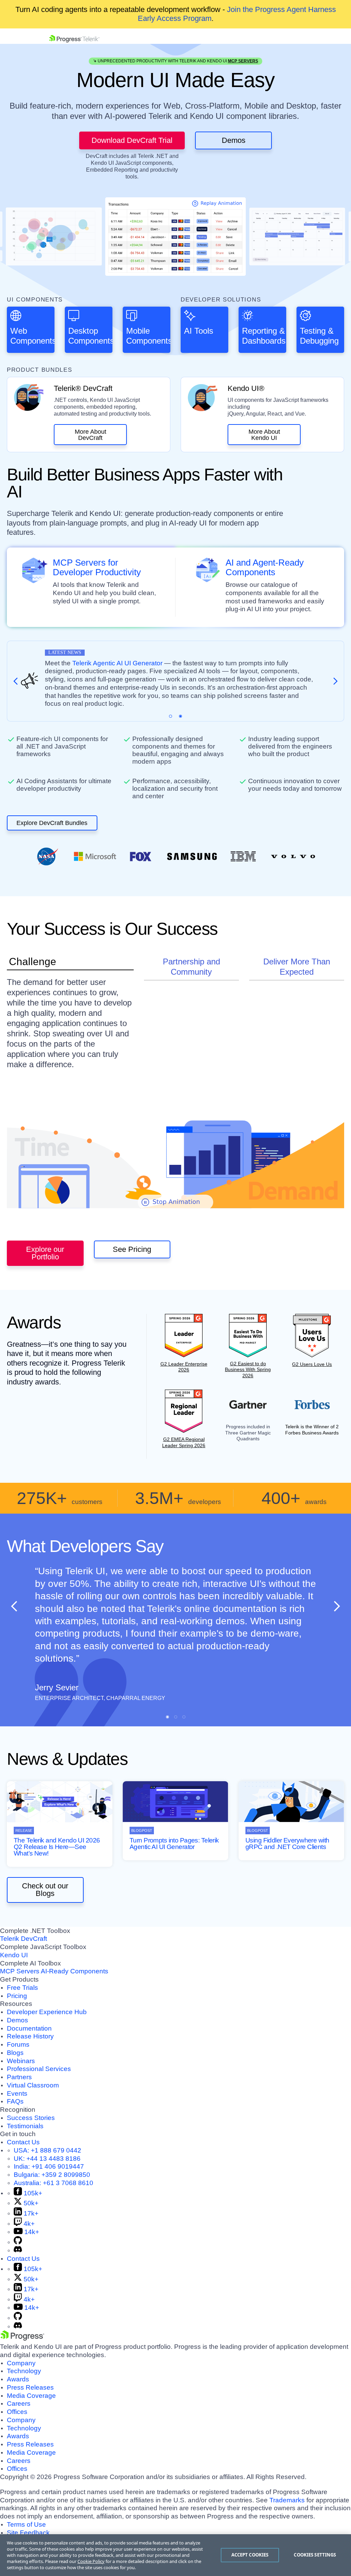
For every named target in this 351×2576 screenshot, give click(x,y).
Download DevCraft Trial (132, 140)
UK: (47, 2159)
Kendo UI (14, 1955)
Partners (19, 2077)
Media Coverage (31, 2396)
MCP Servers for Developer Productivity (97, 568)
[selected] (171, 716)
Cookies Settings (315, 2555)
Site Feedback (28, 2533)
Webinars (21, 2061)
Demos (234, 140)
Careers (19, 2404)
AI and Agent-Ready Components (265, 568)
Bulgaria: (52, 2175)
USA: (47, 2150)
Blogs (15, 2053)
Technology (24, 2371)
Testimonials (25, 2126)
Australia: (53, 2183)
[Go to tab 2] (180, 716)
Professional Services (39, 2069)
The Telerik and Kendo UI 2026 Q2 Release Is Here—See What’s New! (57, 1847)
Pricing (17, 1996)
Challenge (33, 962)
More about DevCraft (90, 435)
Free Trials (22, 1988)
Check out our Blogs (45, 1890)
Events (17, 2093)
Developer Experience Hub (47, 2012)
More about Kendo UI (264, 435)
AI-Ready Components (75, 1971)
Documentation (29, 2028)
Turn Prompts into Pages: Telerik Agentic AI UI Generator (174, 1844)
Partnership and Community (191, 967)
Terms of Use (26, 2524)
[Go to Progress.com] (22, 2338)
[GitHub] (18, 2242)
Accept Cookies (250, 2555)
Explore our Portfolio (45, 1253)
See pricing (132, 1249)
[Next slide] (337, 1606)
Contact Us (23, 2142)
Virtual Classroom (33, 2085)
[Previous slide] (14, 1606)
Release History (30, 2036)
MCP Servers (243, 61)
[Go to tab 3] (184, 1717)
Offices (17, 2412)
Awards (18, 2379)
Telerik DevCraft (23, 1939)
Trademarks (287, 2500)
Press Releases (30, 2387)
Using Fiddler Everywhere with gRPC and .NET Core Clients (287, 1844)
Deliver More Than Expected (297, 967)
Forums (18, 2044)
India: (49, 2166)
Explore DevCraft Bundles (52, 823)
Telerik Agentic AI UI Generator (117, 663)
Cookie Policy (91, 2561)
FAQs (15, 2101)
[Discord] (18, 2250)
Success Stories (31, 2118)
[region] (175, 2555)
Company (21, 2363)
